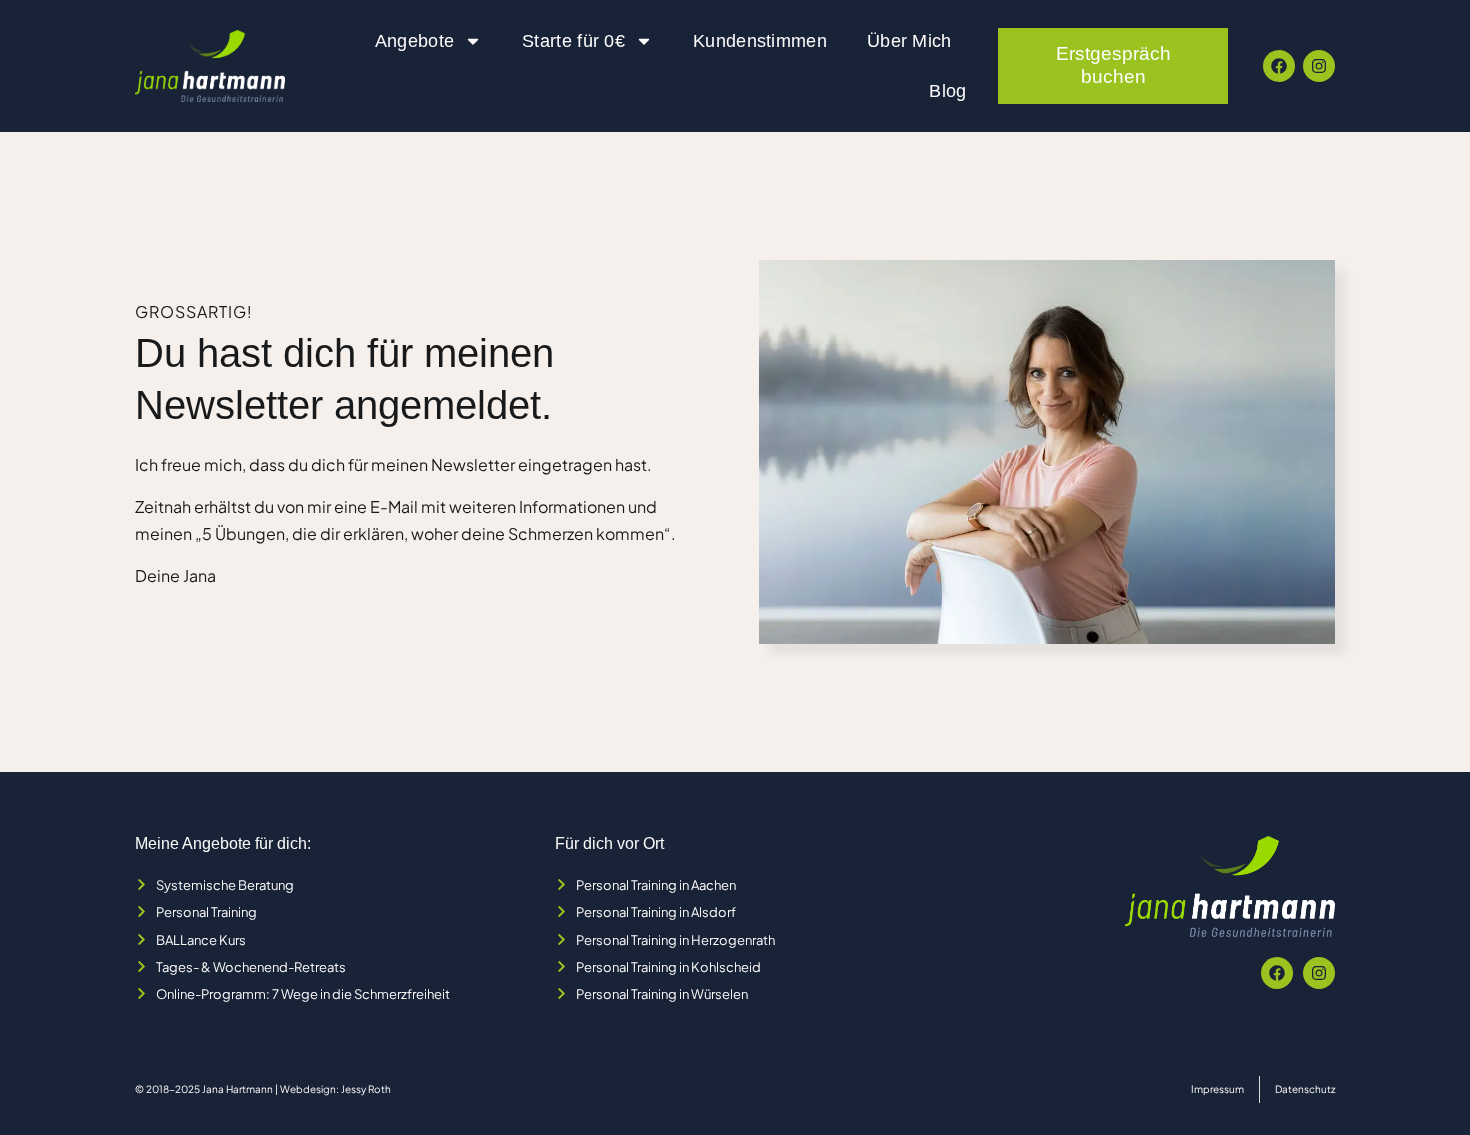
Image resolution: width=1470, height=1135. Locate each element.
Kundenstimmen (760, 41)
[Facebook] (1279, 66)
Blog (947, 91)
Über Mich (909, 41)
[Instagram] (1319, 66)
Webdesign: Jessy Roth (335, 1089)
